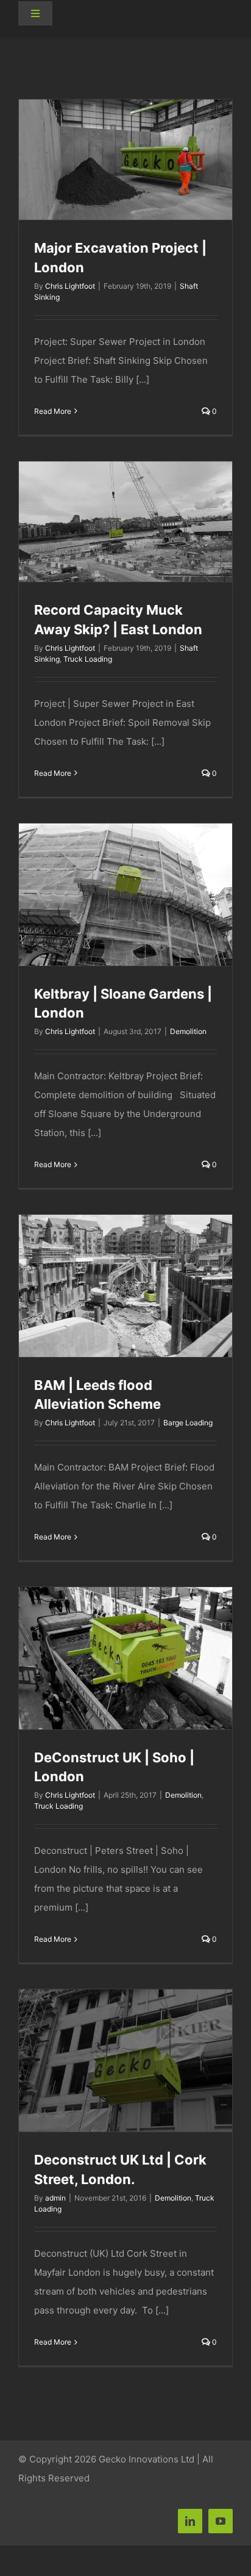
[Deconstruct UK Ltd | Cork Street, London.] (125, 2060)
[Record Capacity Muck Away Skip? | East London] (125, 522)
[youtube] (221, 2521)
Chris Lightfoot (70, 286)
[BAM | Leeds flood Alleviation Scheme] (125, 1286)
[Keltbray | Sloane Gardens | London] (125, 894)
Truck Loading (88, 659)
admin (55, 2198)
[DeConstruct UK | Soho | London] (125, 1658)
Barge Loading (188, 1423)
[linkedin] (190, 2521)
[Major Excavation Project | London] (125, 160)
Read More (53, 411)
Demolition (188, 1031)
